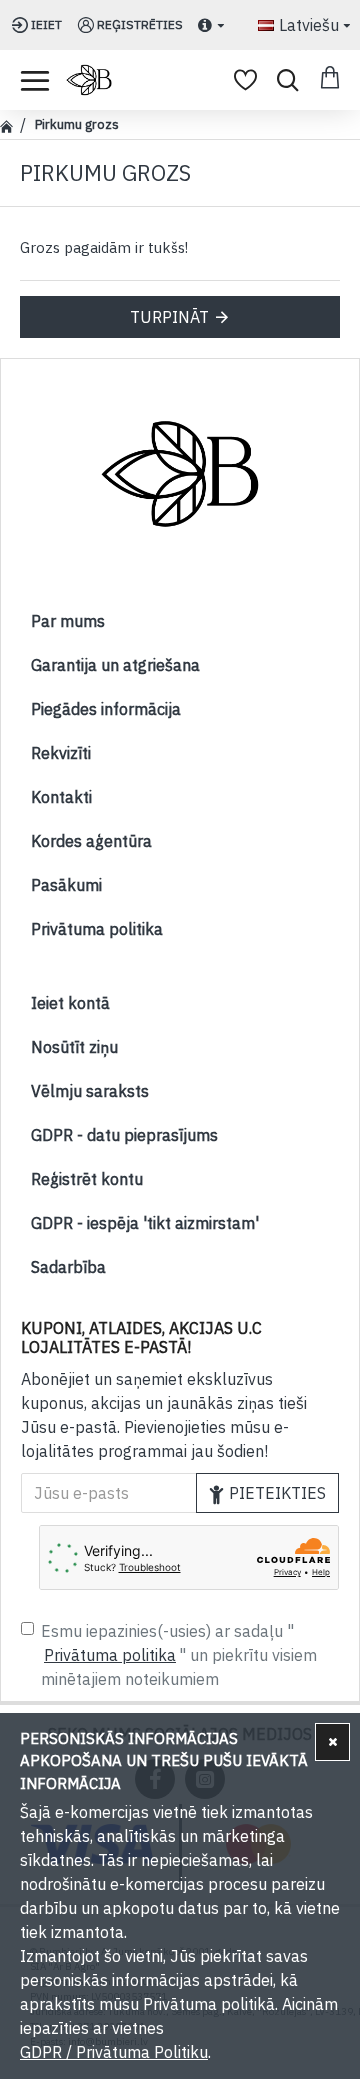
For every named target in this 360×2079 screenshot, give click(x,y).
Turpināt (169, 317)
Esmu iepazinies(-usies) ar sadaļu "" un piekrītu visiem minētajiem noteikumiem (179, 1655)
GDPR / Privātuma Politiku (114, 2052)
